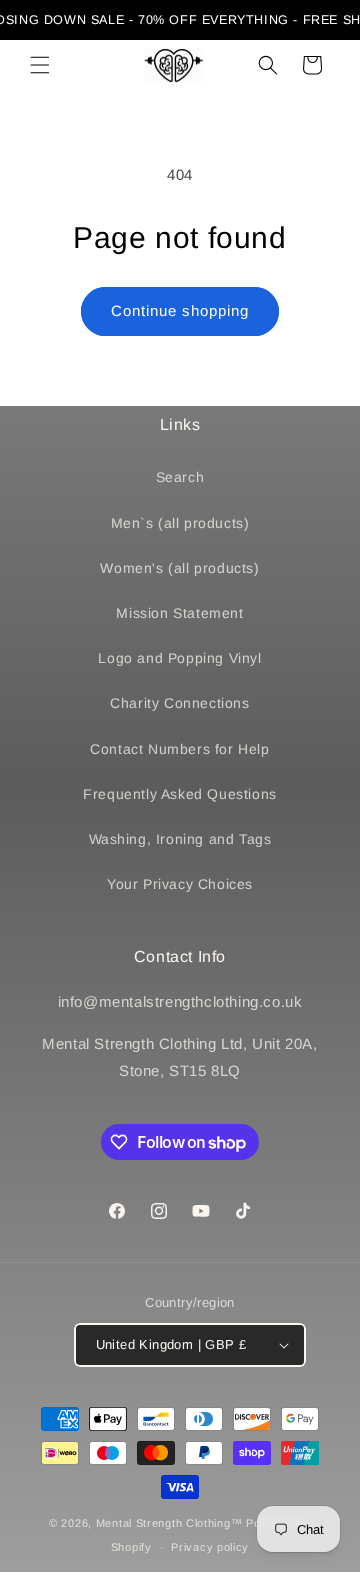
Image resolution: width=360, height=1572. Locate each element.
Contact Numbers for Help (179, 749)
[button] (40, 65)
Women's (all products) (179, 568)
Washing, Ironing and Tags (180, 839)
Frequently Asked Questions (180, 794)
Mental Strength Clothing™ (169, 1523)
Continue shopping (180, 310)
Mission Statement (179, 613)
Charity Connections (179, 703)
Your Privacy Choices (180, 884)
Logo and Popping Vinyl (179, 658)
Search (180, 477)
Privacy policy (210, 1547)
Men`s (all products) (180, 523)
